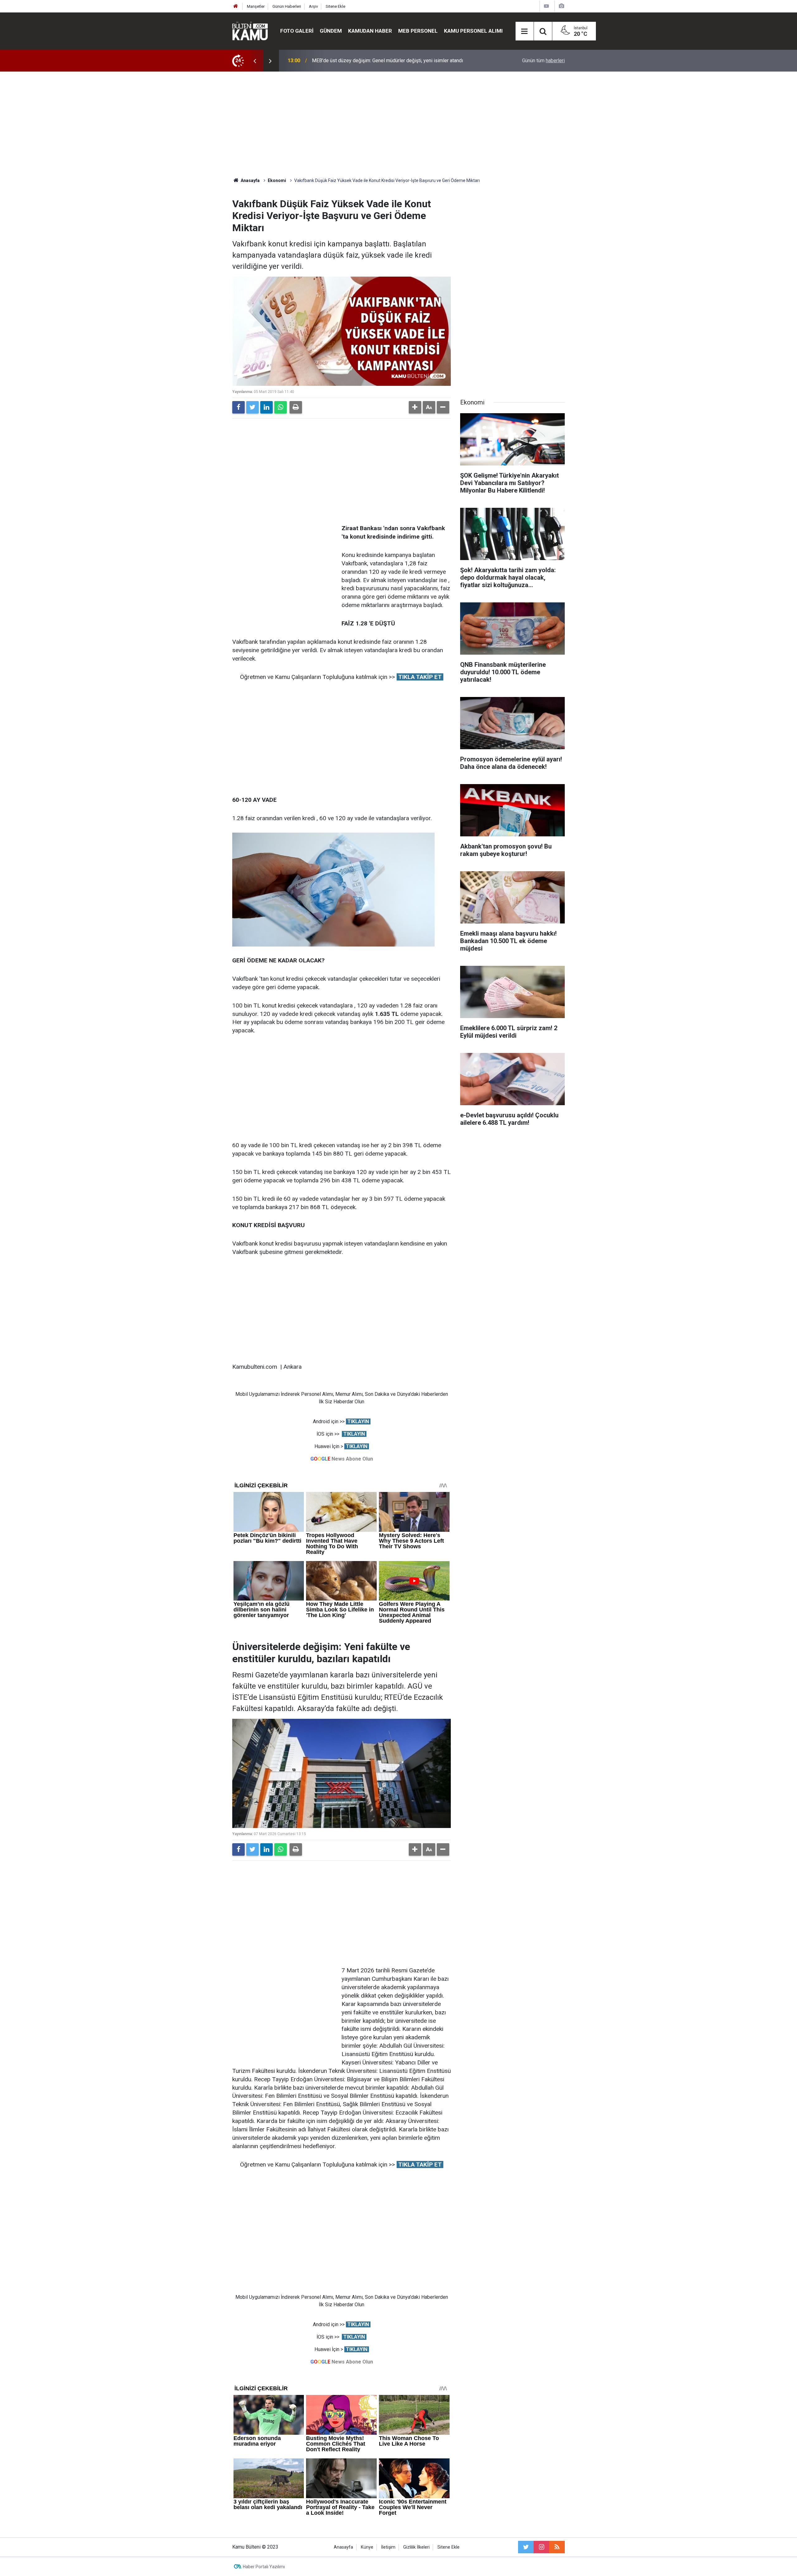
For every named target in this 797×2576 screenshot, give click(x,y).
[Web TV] (546, 6)
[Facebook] (238, 407)
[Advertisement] (398, 124)
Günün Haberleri (287, 6)
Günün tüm (543, 61)
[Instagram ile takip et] (541, 2547)
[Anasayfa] (236, 6)
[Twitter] (252, 407)
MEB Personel (418, 31)
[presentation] (255, 61)
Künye (367, 2547)
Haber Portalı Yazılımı (264, 2567)
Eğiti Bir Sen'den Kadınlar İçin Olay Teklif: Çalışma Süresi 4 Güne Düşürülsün (393, 61)
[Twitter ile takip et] (526, 2547)
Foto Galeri (297, 31)
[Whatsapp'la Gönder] (281, 407)
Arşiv (313, 6)
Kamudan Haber (370, 31)
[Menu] (525, 31)
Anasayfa (343, 2547)
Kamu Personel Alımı (473, 31)
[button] (415, 407)
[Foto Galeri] (561, 6)
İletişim (388, 2547)
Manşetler (256, 6)
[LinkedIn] (266, 407)
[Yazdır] (296, 407)
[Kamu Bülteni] (250, 31)
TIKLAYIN (358, 1421)
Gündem (331, 31)
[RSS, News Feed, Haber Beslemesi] (557, 2547)
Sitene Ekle (335, 6)
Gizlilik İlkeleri (416, 2547)
